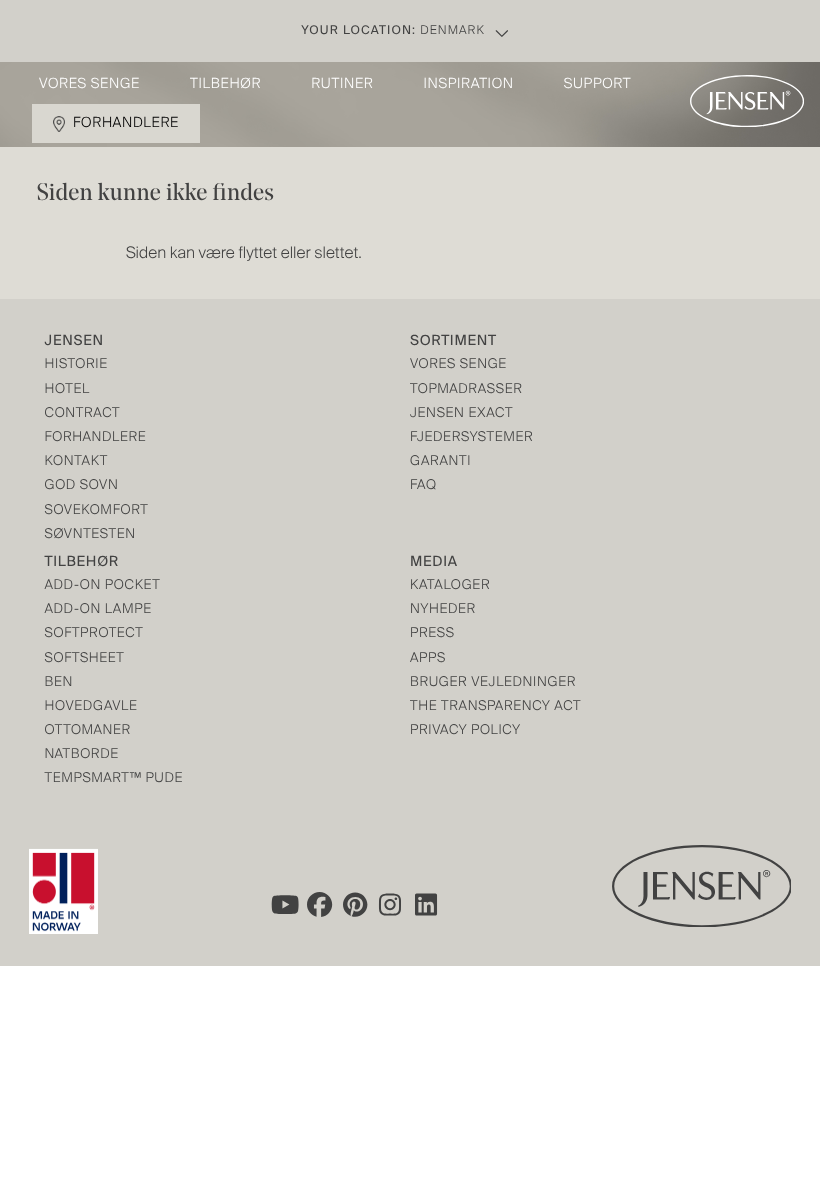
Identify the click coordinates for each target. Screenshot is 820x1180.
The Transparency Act (495, 707)
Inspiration (468, 85)
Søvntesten (90, 535)
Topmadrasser (466, 390)
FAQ (423, 486)
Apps (428, 659)
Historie (76, 365)
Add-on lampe (98, 610)
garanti (440, 462)
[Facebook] (319, 904)
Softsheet (85, 659)
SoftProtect (94, 634)
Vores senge (89, 85)
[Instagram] (391, 904)
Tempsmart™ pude (114, 779)
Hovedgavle (91, 707)
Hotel (67, 390)
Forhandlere (126, 124)
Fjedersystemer (471, 438)
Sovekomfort (97, 511)
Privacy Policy (465, 731)
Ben (59, 683)
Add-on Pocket (103, 586)
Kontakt (76, 462)
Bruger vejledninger (493, 683)
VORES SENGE (458, 365)
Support (598, 85)
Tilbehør (225, 85)
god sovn (82, 486)
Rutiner (342, 85)
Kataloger (450, 586)
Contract (83, 414)
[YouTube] (283, 904)
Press (432, 634)
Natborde (82, 755)
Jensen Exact (461, 414)
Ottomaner (88, 731)
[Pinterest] (355, 904)
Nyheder (443, 610)
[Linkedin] (427, 904)
